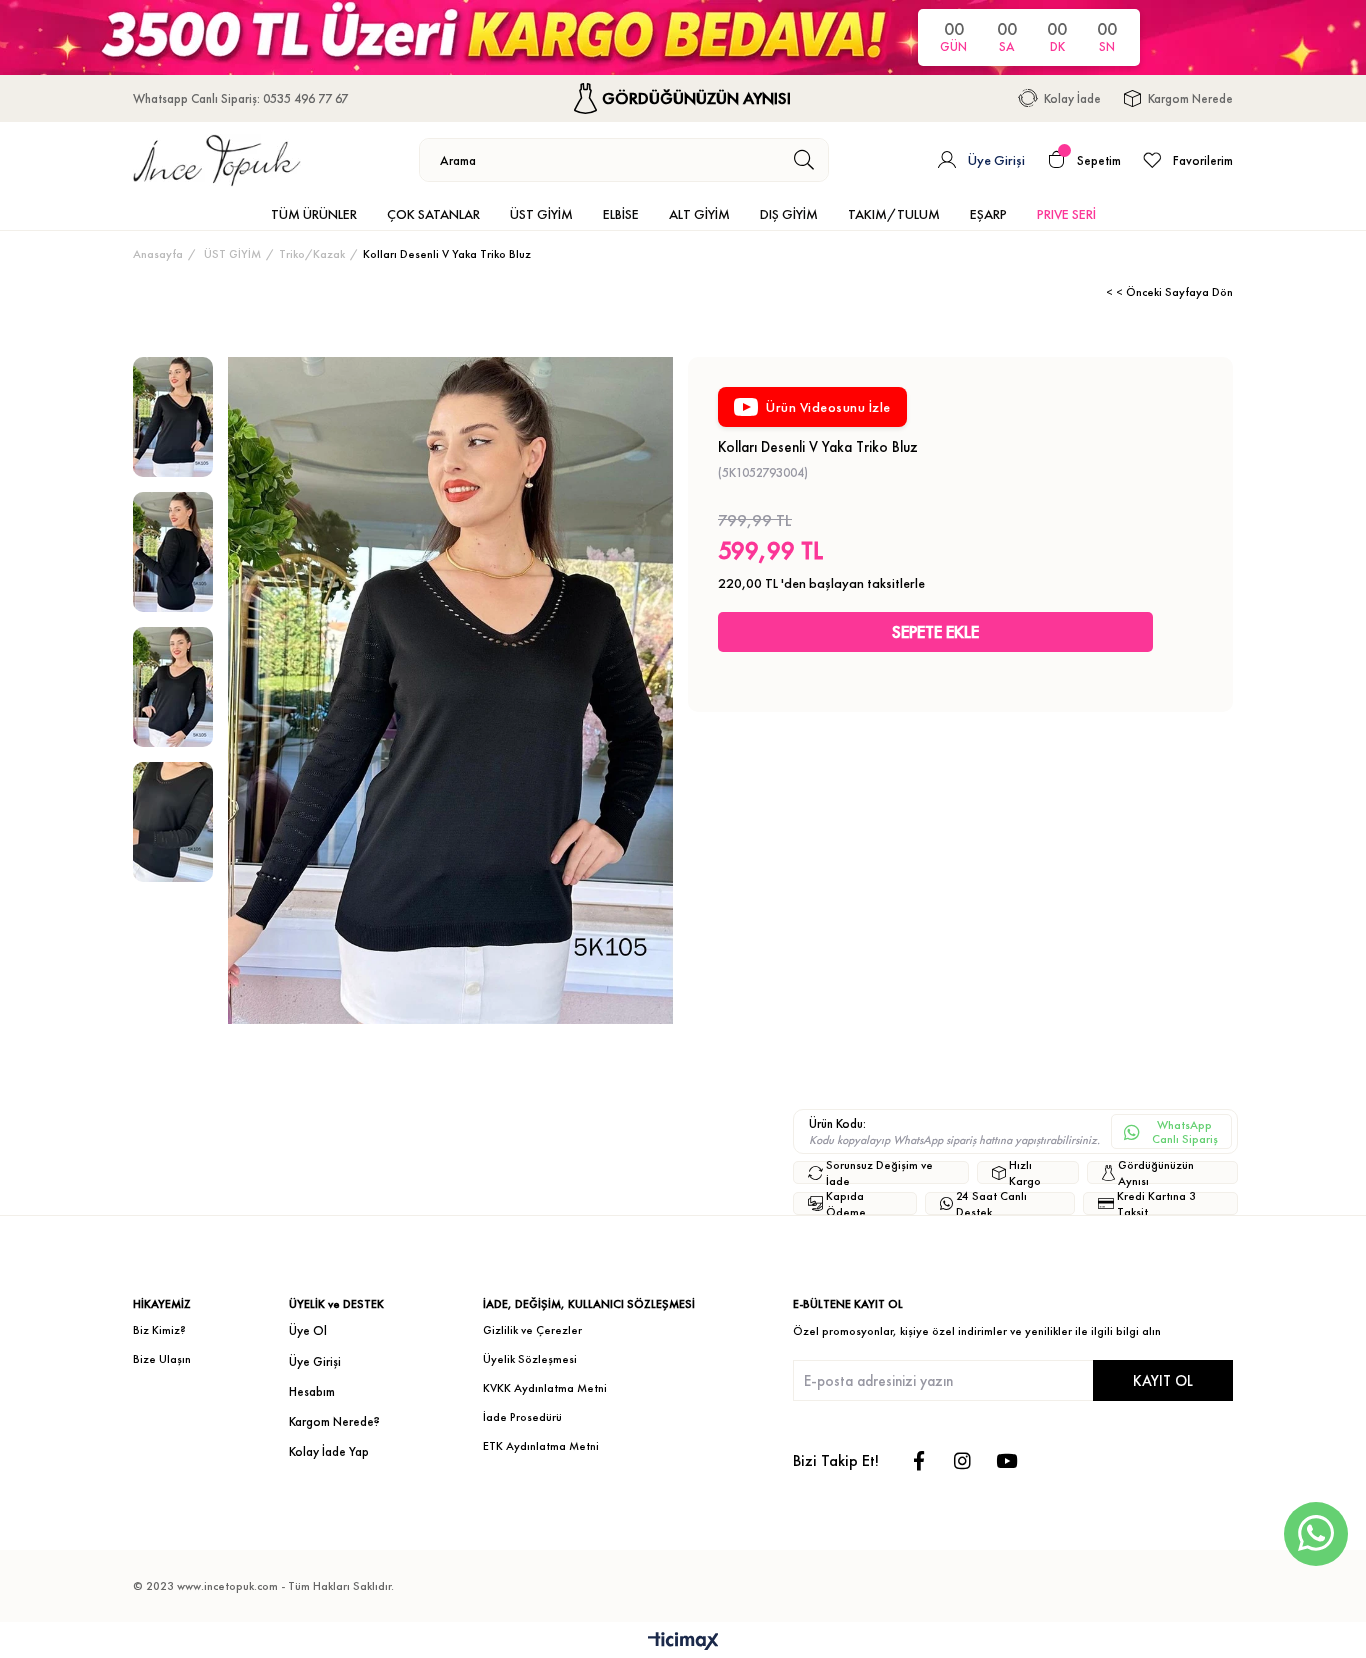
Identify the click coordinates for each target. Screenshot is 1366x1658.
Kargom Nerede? (334, 1421)
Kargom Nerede (1190, 98)
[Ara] (804, 160)
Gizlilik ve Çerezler (532, 1330)
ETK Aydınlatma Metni (541, 1446)
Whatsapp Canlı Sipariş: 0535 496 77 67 (240, 98)
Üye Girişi (315, 1361)
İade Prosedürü (522, 1417)
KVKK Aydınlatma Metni (545, 1388)
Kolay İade (1072, 98)
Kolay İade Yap (329, 1451)
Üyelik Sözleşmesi (530, 1359)
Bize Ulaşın (162, 1359)
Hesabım (312, 1391)
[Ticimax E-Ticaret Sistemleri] (683, 1642)
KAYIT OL (1163, 1380)
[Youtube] (1006, 1460)
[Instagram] (962, 1460)
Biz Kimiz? (159, 1330)
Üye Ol (308, 1330)
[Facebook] (918, 1460)
